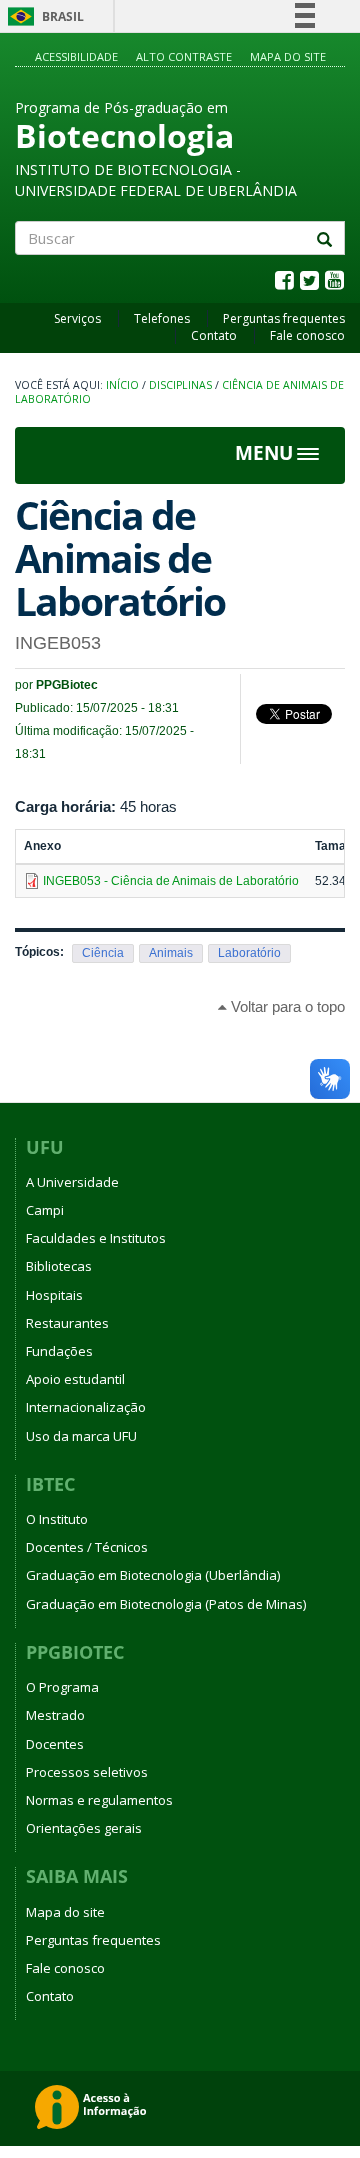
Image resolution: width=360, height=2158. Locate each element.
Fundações (59, 1351)
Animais (171, 953)
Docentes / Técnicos (87, 1547)
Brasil (42, 16)
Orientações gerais (84, 1828)
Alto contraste (184, 56)
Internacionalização (86, 1407)
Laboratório (249, 953)
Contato (214, 335)
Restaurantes (67, 1323)
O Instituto (57, 1519)
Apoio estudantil (75, 1379)
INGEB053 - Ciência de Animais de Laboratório (171, 881)
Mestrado (55, 1715)
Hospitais (54, 1295)
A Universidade (72, 1182)
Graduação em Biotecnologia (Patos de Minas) (166, 1604)
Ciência (103, 953)
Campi (45, 1210)
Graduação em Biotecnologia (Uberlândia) (153, 1575)
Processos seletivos (87, 1772)
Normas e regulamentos (99, 1800)
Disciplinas (180, 385)
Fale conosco (307, 335)
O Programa (62, 1687)
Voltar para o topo (286, 1006)
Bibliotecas (59, 1266)
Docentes (55, 1744)
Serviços (77, 318)
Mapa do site (288, 56)
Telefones (162, 318)
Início (122, 385)
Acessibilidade (76, 56)
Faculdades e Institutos (96, 1238)
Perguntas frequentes (284, 318)
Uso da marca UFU (81, 1436)
